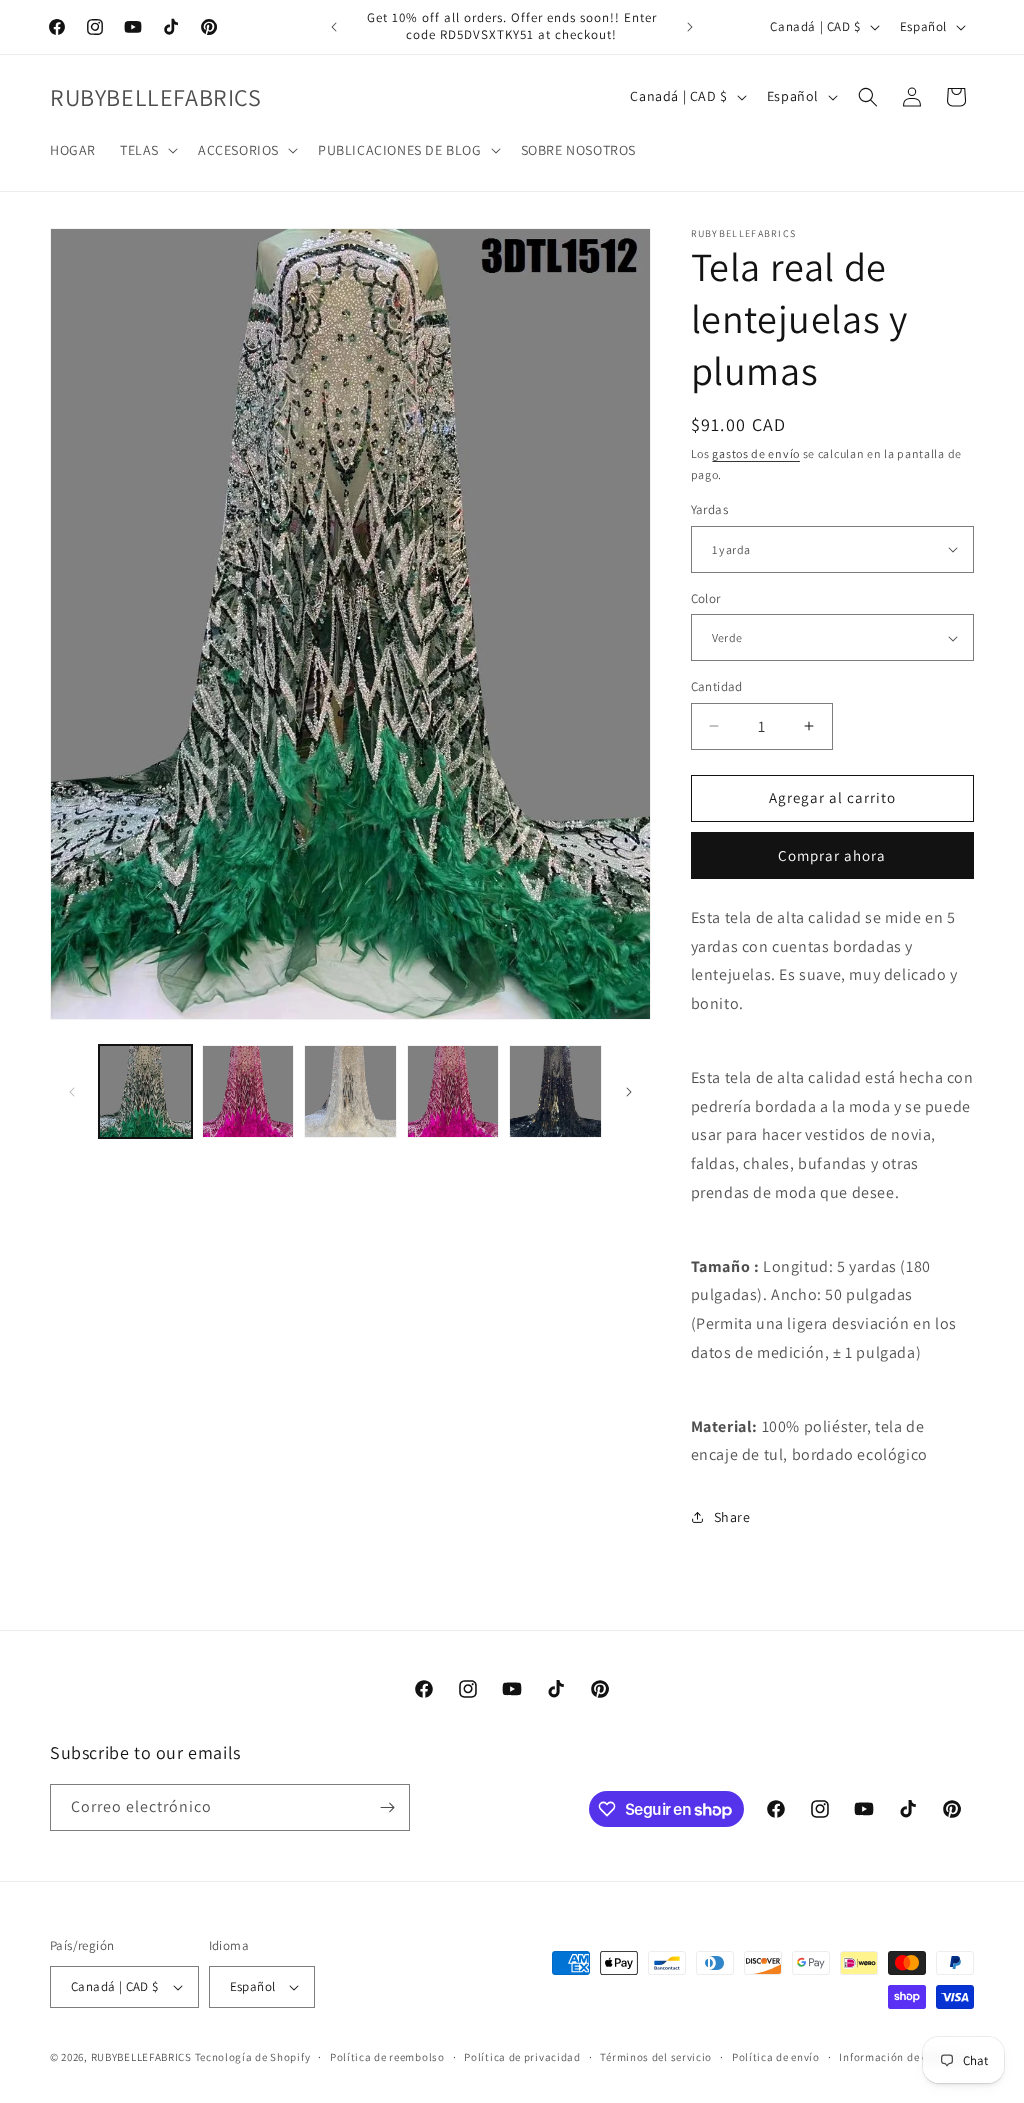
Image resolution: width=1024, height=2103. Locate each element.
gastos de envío (756, 453)
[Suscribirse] (387, 1807)
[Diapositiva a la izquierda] (72, 1092)
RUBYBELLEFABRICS (141, 2057)
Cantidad (717, 686)
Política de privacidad (522, 2057)
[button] (147, 150)
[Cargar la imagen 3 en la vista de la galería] (350, 1091)
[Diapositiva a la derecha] (629, 1092)
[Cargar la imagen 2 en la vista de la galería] (248, 1091)
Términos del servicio (656, 2057)
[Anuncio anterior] (334, 27)
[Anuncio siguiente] (690, 27)
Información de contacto (904, 2057)
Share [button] (732, 1517)
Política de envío (776, 2057)
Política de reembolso (387, 2057)
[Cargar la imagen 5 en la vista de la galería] (555, 1091)
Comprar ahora (832, 855)
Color (706, 598)
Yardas (709, 509)
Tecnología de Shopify (253, 2057)
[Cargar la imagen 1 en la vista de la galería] (145, 1091)
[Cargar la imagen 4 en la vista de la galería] (453, 1091)
